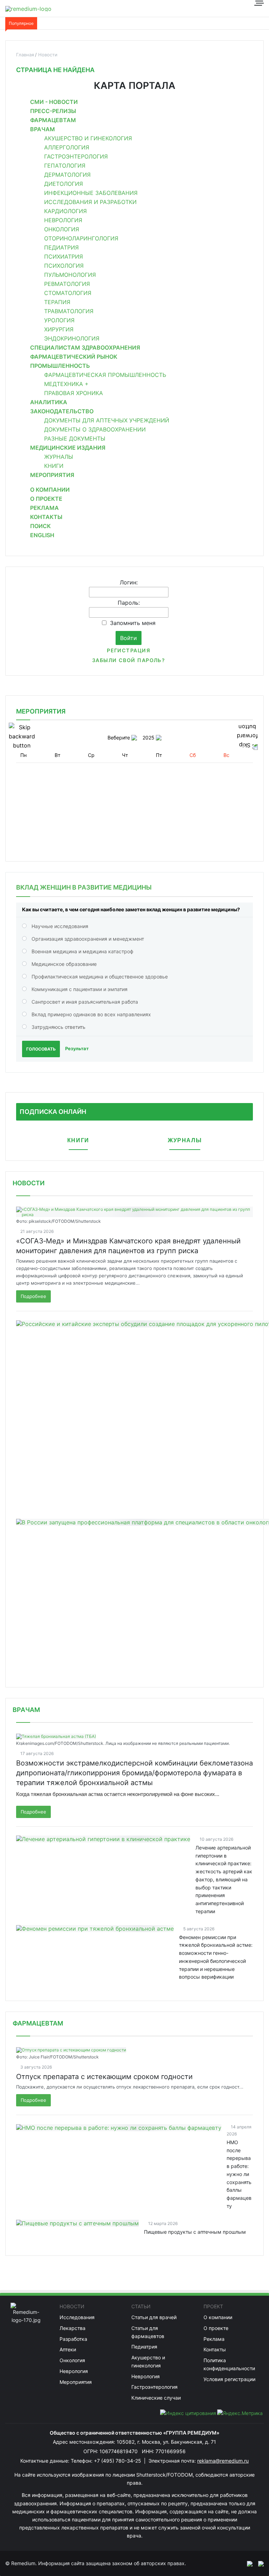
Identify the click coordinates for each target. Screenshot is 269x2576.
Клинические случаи (156, 2398)
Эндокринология (72, 338)
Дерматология (67, 175)
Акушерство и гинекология (88, 138)
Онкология (62, 229)
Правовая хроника (74, 393)
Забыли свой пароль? (129, 660)
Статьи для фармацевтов (148, 2332)
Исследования (77, 2317)
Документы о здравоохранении (95, 429)
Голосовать (41, 1049)
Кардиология (65, 211)
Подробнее (33, 1296)
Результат (77, 1048)
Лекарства (73, 2328)
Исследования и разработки (90, 202)
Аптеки (68, 2349)
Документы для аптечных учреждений (107, 420)
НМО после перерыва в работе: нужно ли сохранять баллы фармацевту (239, 2174)
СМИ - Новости (54, 102)
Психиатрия (64, 257)
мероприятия (41, 711)
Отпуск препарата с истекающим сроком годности (104, 2077)
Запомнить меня (133, 623)
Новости (29, 1183)
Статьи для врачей (154, 2317)
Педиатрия (61, 247)
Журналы (59, 457)
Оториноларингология (81, 238)
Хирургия (59, 329)
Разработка (73, 2339)
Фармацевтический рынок (74, 357)
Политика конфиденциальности (229, 2364)
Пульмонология (70, 275)
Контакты (46, 517)
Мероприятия (52, 475)
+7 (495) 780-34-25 (118, 2461)
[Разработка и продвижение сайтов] (247, 2563)
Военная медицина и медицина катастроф (82, 951)
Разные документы (75, 438)
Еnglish (42, 535)
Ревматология (67, 284)
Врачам (43, 129)
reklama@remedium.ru (223, 2461)
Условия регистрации (229, 2379)
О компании (50, 490)
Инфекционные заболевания (91, 193)
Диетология (64, 184)
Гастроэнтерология (76, 156)
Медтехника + (66, 384)
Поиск (40, 526)
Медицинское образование (64, 964)
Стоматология (68, 293)
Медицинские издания (68, 448)
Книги (54, 466)
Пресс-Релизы (53, 111)
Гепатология (65, 166)
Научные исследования (60, 926)
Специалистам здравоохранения (85, 348)
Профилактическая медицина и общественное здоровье (100, 977)
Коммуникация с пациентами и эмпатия (80, 989)
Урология (59, 320)
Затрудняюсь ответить (58, 1027)
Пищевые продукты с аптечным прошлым (195, 2232)
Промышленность (60, 366)
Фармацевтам (53, 120)
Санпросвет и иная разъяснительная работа (85, 1002)
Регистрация (129, 650)
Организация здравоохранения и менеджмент (88, 939)
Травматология (69, 311)
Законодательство (62, 411)
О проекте (46, 499)
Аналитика (49, 402)
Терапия (57, 302)
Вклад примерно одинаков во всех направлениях (91, 1014)
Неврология (63, 220)
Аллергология (67, 147)
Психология (64, 266)
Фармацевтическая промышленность (105, 375)
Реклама (44, 508)
